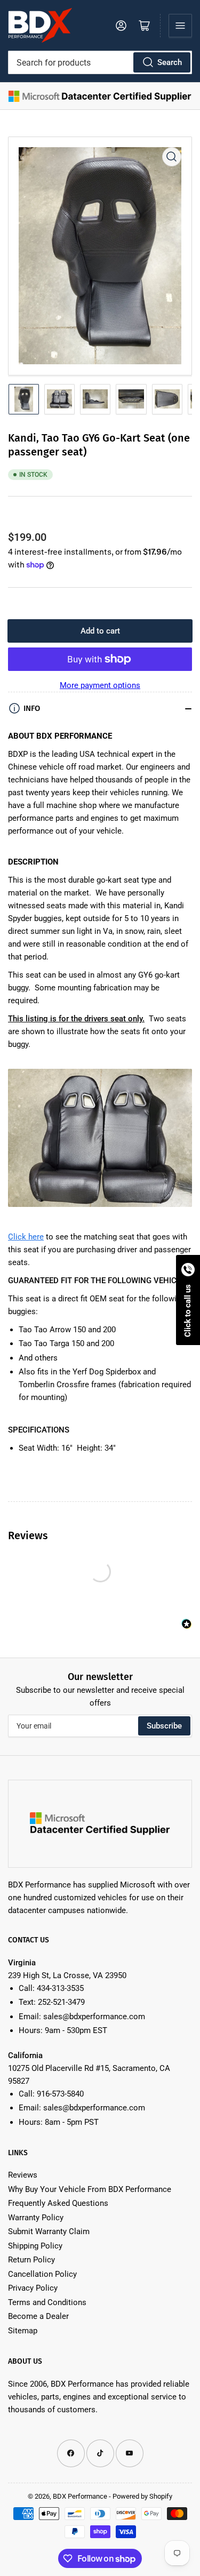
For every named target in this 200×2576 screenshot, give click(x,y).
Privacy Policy (33, 2288)
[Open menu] (180, 26)
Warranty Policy (36, 2218)
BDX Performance (80, 2496)
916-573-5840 (60, 2094)
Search (170, 62)
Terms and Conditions (47, 2302)
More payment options (100, 685)
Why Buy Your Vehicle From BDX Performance (90, 2189)
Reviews (23, 2175)
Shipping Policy (35, 2246)
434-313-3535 (60, 1988)
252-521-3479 (61, 2002)
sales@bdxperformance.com (94, 2017)
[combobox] (100, 62)
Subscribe (164, 1726)
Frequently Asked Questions (58, 2203)
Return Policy (31, 2260)
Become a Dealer (38, 2316)
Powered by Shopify (142, 2496)
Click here (26, 1237)
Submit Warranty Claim (49, 2231)
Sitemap (23, 2331)
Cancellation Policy (42, 2274)
